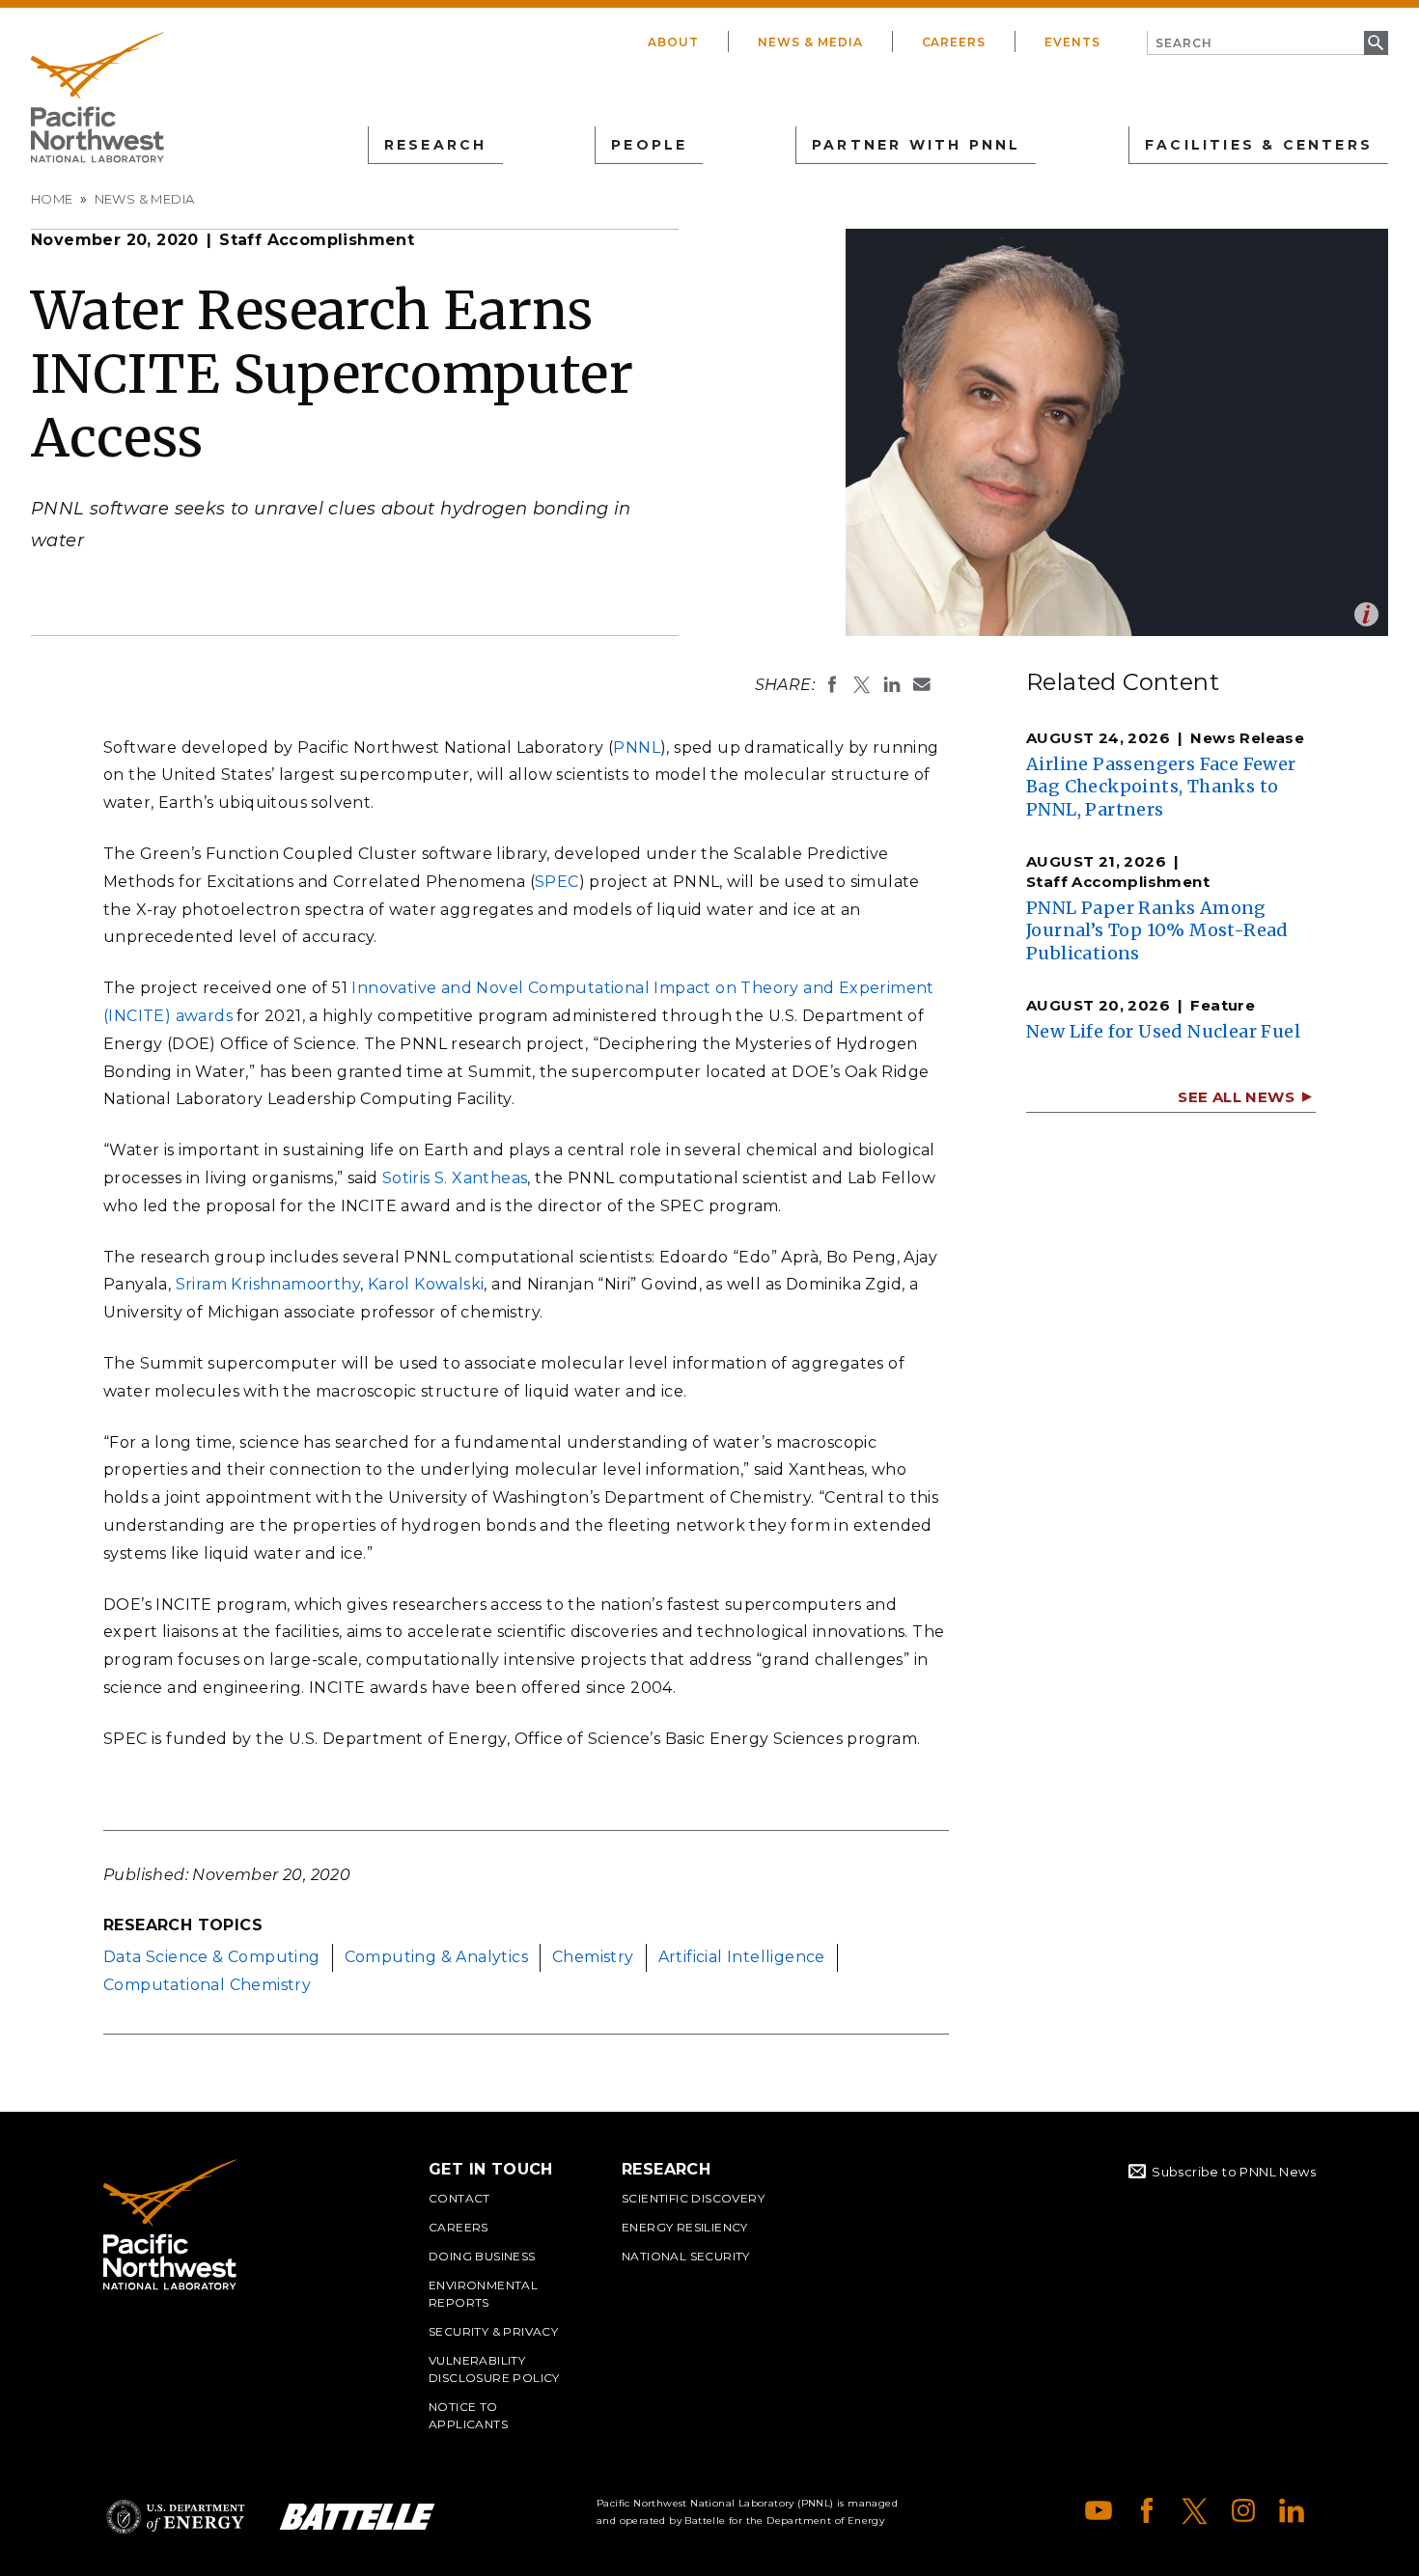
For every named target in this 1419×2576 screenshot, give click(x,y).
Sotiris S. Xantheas (455, 1178)
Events (1072, 42)
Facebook (1147, 2510)
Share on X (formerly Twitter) (862, 684)
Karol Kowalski (426, 1284)
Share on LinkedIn (892, 684)
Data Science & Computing (212, 1957)
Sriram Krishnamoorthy (268, 1284)
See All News (1236, 1097)
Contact (459, 2198)
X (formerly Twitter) (1195, 2510)
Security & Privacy (493, 2331)
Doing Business (482, 2256)
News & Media (810, 42)
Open (1366, 614)
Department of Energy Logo (176, 2517)
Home (52, 199)
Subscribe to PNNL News (1234, 2172)
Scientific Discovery (693, 2198)
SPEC (557, 882)
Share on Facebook (832, 684)
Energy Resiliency (685, 2227)
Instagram (1243, 2510)
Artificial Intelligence (742, 1957)
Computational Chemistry (207, 1985)
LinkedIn (1292, 2510)
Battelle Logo (357, 2517)
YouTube (1099, 2510)
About (673, 42)
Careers (954, 42)
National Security (686, 2256)
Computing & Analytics (436, 1957)
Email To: (922, 684)
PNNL (637, 748)
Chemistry (593, 1957)
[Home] (97, 97)
